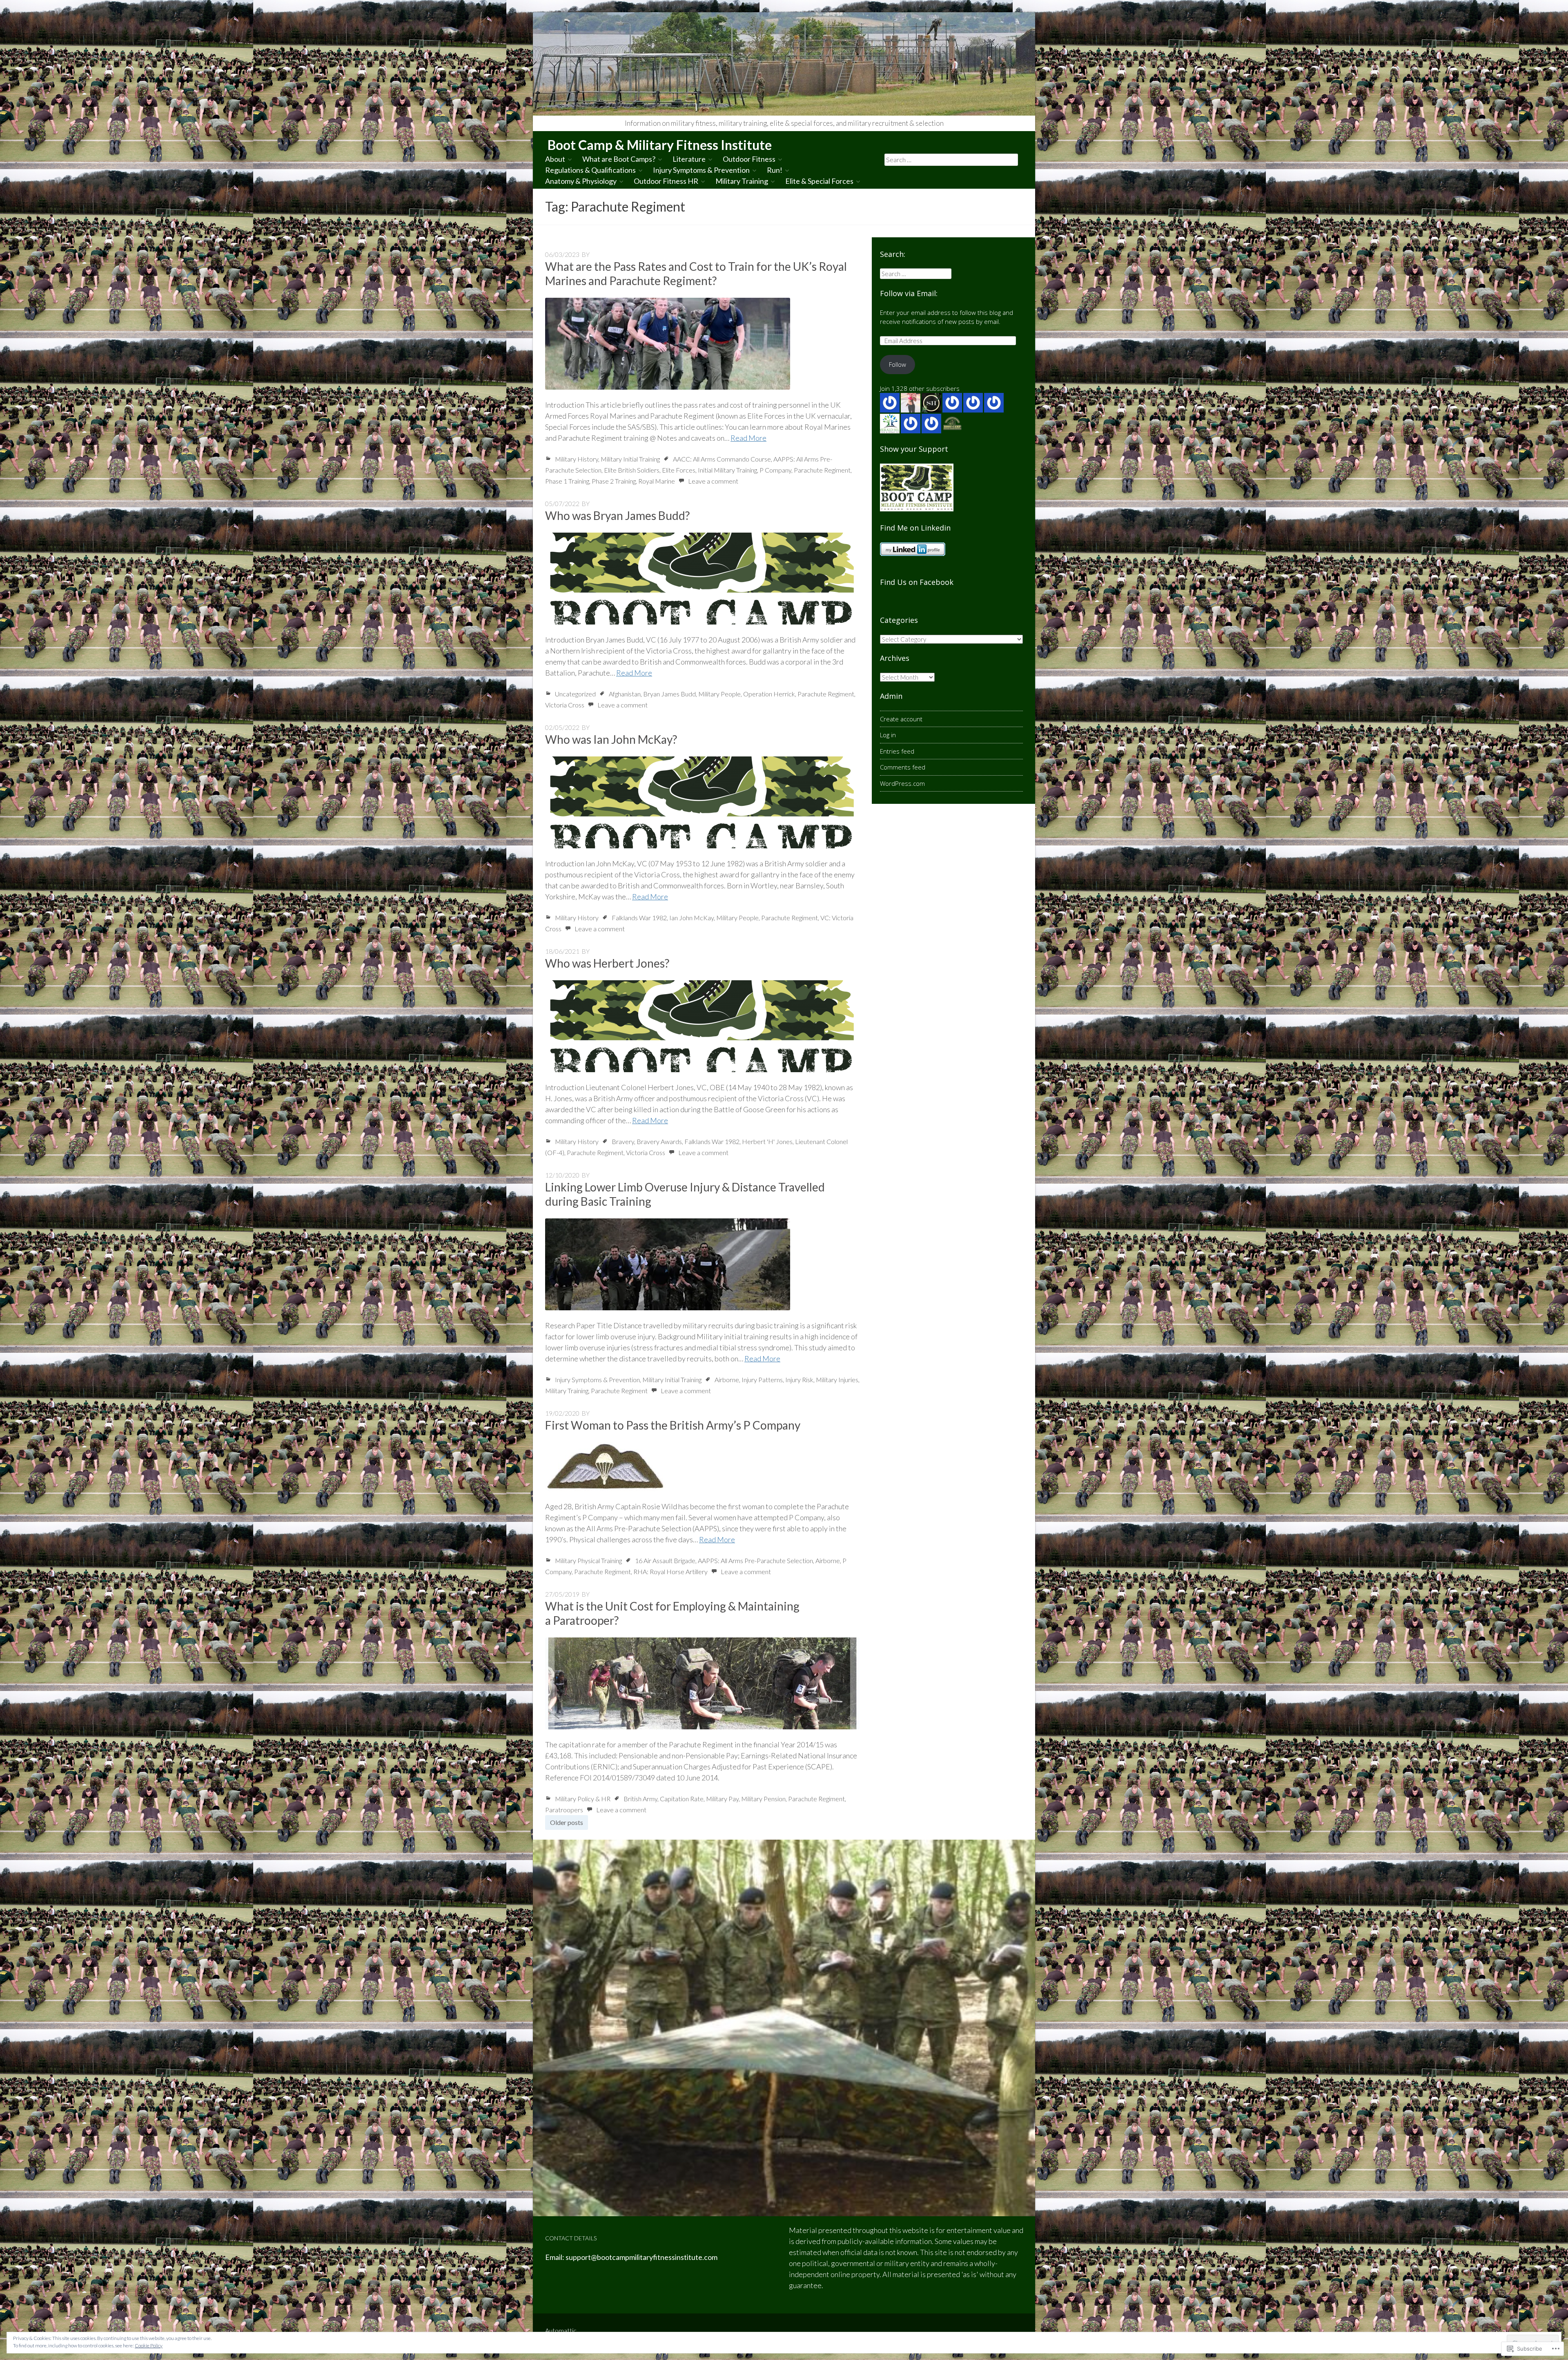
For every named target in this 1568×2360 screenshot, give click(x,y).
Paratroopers (564, 1810)
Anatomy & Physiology (581, 181)
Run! (775, 170)
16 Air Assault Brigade (665, 1560)
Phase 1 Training (567, 481)
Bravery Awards (659, 1141)
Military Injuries (837, 1380)
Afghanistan (625, 694)
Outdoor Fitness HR (666, 181)
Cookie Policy (149, 2346)
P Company (775, 470)
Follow (898, 364)
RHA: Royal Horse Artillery (670, 1571)
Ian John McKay (692, 918)
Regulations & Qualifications (590, 170)
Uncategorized (575, 694)
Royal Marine (657, 481)
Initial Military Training (727, 470)
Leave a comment (713, 481)
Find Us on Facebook (917, 582)
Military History (577, 459)
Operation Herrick (769, 694)
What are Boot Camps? (619, 159)
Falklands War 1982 (639, 918)
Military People (719, 694)
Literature (689, 159)
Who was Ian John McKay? (611, 739)
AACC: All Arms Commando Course (722, 459)
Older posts (567, 1822)
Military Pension (763, 1799)
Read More (748, 438)
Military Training (742, 181)
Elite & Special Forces (819, 181)
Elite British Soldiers (632, 470)
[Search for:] (951, 159)
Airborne (727, 1380)
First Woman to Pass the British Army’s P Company (673, 1425)
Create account (901, 719)
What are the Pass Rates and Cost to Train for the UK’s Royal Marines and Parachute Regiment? (696, 273)
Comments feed (903, 767)
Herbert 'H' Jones (767, 1141)
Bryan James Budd (669, 694)
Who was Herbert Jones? (607, 963)
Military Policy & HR (583, 1799)
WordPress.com (902, 783)
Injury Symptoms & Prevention (701, 170)
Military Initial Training (630, 459)
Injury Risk (799, 1380)
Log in (888, 735)
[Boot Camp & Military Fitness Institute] (784, 64)
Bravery (623, 1141)
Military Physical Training (588, 1560)
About (555, 159)
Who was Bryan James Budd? (617, 515)
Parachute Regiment (822, 470)
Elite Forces (679, 470)
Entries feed (897, 751)
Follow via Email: (909, 293)
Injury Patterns (762, 1380)
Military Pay (722, 1799)
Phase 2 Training (614, 481)
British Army (640, 1799)
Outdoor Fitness (749, 159)
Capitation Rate (682, 1799)
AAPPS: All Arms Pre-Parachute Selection (755, 1560)
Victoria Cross (565, 705)
